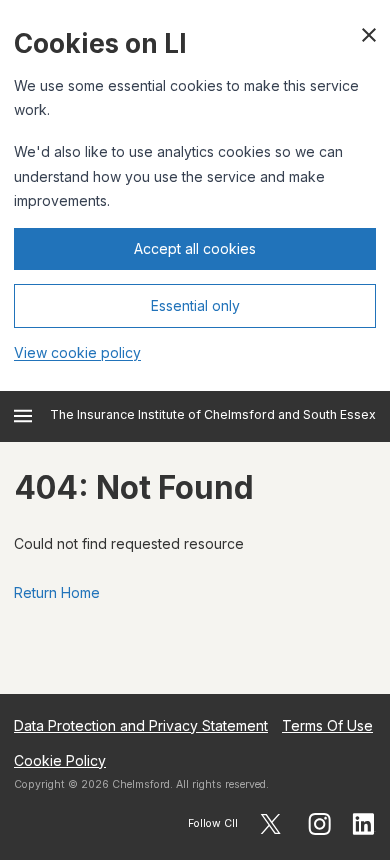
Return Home (57, 592)
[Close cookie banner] (369, 35)
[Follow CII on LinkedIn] (364, 824)
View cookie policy (77, 352)
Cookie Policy (60, 760)
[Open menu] (23, 416)
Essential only (195, 305)
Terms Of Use (327, 725)
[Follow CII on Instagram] (319, 824)
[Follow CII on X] (270, 824)
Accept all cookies (195, 248)
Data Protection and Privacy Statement (141, 725)
